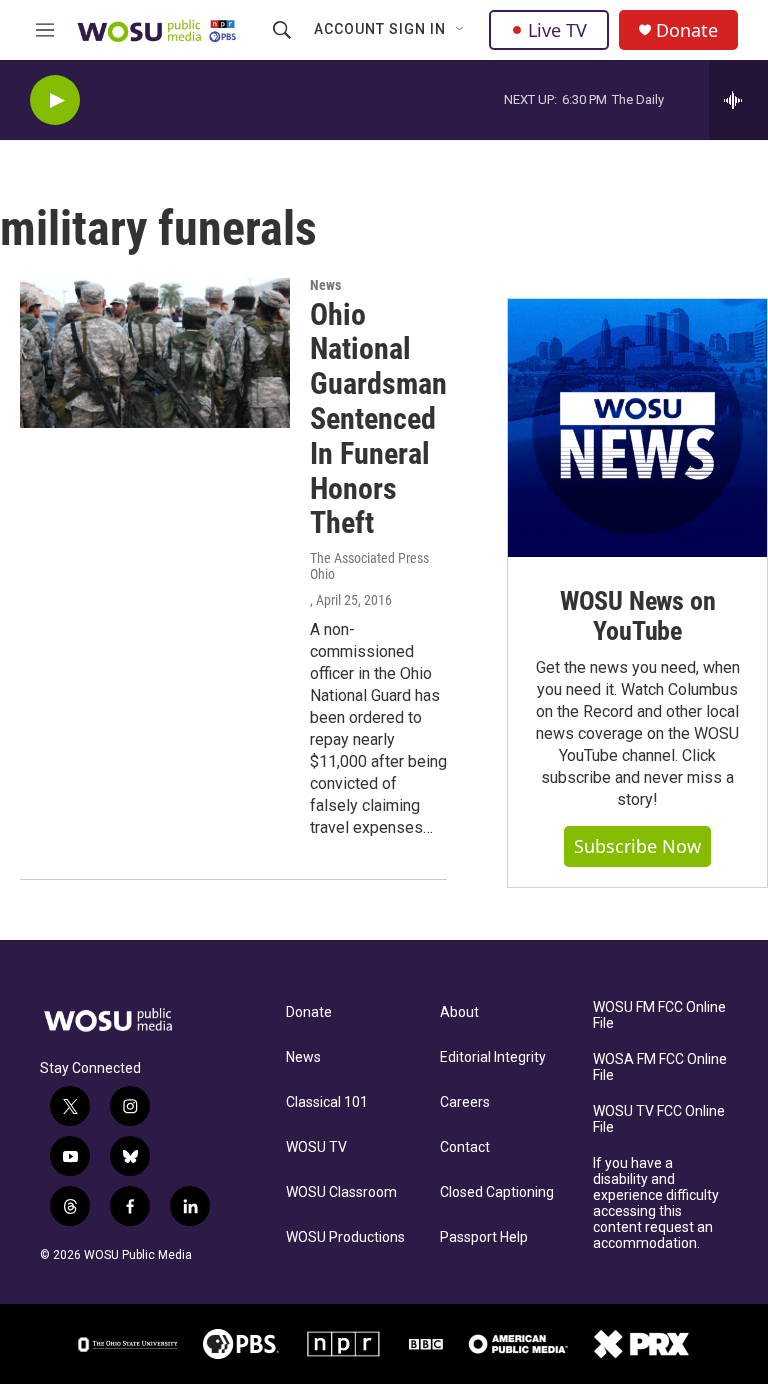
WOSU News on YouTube (638, 616)
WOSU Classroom (341, 1192)
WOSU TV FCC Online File (659, 1119)
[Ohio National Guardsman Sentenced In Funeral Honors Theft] (155, 353)
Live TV (557, 30)
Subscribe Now (637, 846)
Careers (465, 1102)
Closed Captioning (497, 1192)
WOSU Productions (345, 1237)
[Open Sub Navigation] (461, 30)
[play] (55, 100)
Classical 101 (327, 1102)
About (459, 1012)
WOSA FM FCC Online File (660, 1067)
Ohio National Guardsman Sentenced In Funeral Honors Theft (378, 419)
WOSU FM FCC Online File (659, 1015)
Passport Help (484, 1237)
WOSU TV (316, 1147)
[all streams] (738, 100)
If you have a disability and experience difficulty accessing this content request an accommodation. (656, 1203)
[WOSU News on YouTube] (637, 428)
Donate (687, 30)
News (325, 285)
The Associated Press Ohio (369, 566)
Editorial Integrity (493, 1057)
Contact (465, 1147)
